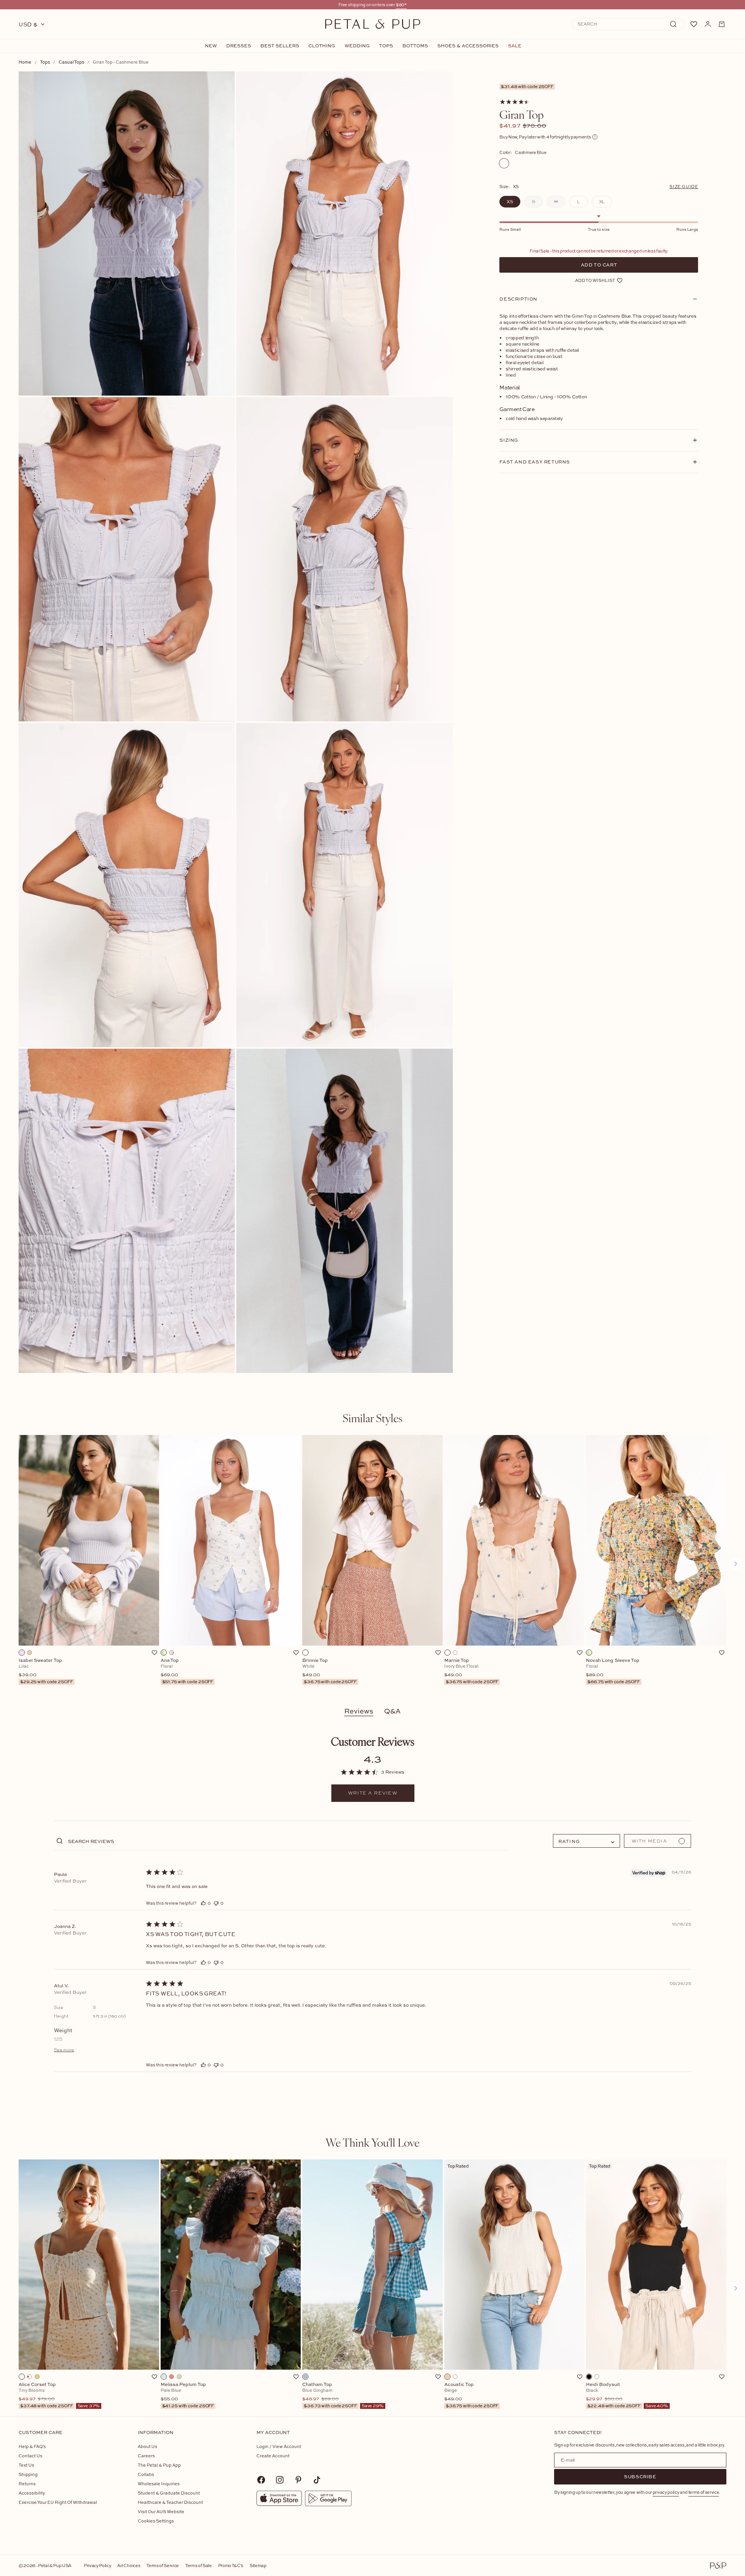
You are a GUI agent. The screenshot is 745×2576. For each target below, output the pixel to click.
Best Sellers (280, 46)
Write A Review (373, 1793)
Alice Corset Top (59, 2395)
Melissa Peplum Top (187, 2395)
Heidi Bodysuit (627, 2395)
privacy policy (666, 2492)
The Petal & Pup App (159, 2465)
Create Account (273, 2456)
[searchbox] (287, 1841)
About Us (147, 2446)
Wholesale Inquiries (159, 2484)
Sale (515, 46)
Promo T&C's (231, 2565)
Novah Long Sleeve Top (613, 1671)
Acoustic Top (471, 2395)
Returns (27, 2484)
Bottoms (415, 46)
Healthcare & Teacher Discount (170, 2502)
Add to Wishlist (595, 280)
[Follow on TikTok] (317, 2480)
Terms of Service (163, 2565)
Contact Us (30, 2456)
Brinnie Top (329, 1671)
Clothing (322, 46)
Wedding (357, 46)
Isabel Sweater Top (46, 1671)
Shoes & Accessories (468, 46)
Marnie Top (471, 1671)
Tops (386, 46)
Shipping (28, 2474)
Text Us (26, 2465)
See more (64, 2050)
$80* (401, 4)
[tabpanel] (372, 1564)
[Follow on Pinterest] (298, 2480)
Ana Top (187, 1671)
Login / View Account (279, 2446)
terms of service (704, 2492)
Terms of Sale (198, 2565)
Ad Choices (129, 2565)
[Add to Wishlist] (154, 1653)
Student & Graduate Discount (169, 2493)
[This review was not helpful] (216, 1903)
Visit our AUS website (161, 2511)
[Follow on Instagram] (280, 2480)
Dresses (239, 46)
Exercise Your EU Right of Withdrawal (58, 2502)
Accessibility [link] (32, 2493)
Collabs (146, 2474)
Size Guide (684, 186)
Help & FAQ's (32, 2446)
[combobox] (586, 1841)
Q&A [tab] (392, 1711)
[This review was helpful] (203, 1903)
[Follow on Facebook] (261, 2480)
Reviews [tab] (359, 1711)
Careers (146, 2456)
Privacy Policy (97, 2565)
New (211, 46)
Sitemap (258, 2565)
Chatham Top (343, 2395)
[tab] (372, 1418)
